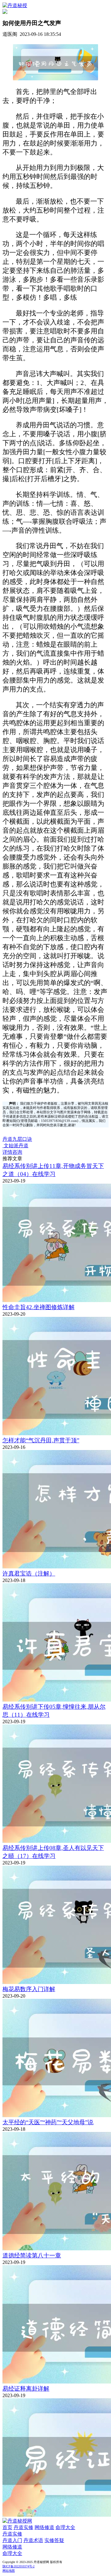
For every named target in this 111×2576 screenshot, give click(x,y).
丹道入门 (12, 2540)
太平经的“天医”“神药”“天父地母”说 (48, 2122)
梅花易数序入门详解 (29, 1989)
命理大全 (65, 2527)
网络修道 (44, 2527)
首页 (7, 2527)
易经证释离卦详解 (26, 2389)
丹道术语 (33, 2540)
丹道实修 (23, 2527)
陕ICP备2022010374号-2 (18, 2566)
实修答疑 (54, 2540)
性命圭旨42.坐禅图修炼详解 (39, 1307)
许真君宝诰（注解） (29, 1574)
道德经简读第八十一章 (32, 2255)
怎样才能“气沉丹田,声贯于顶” (41, 1440)
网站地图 (9, 2571)
